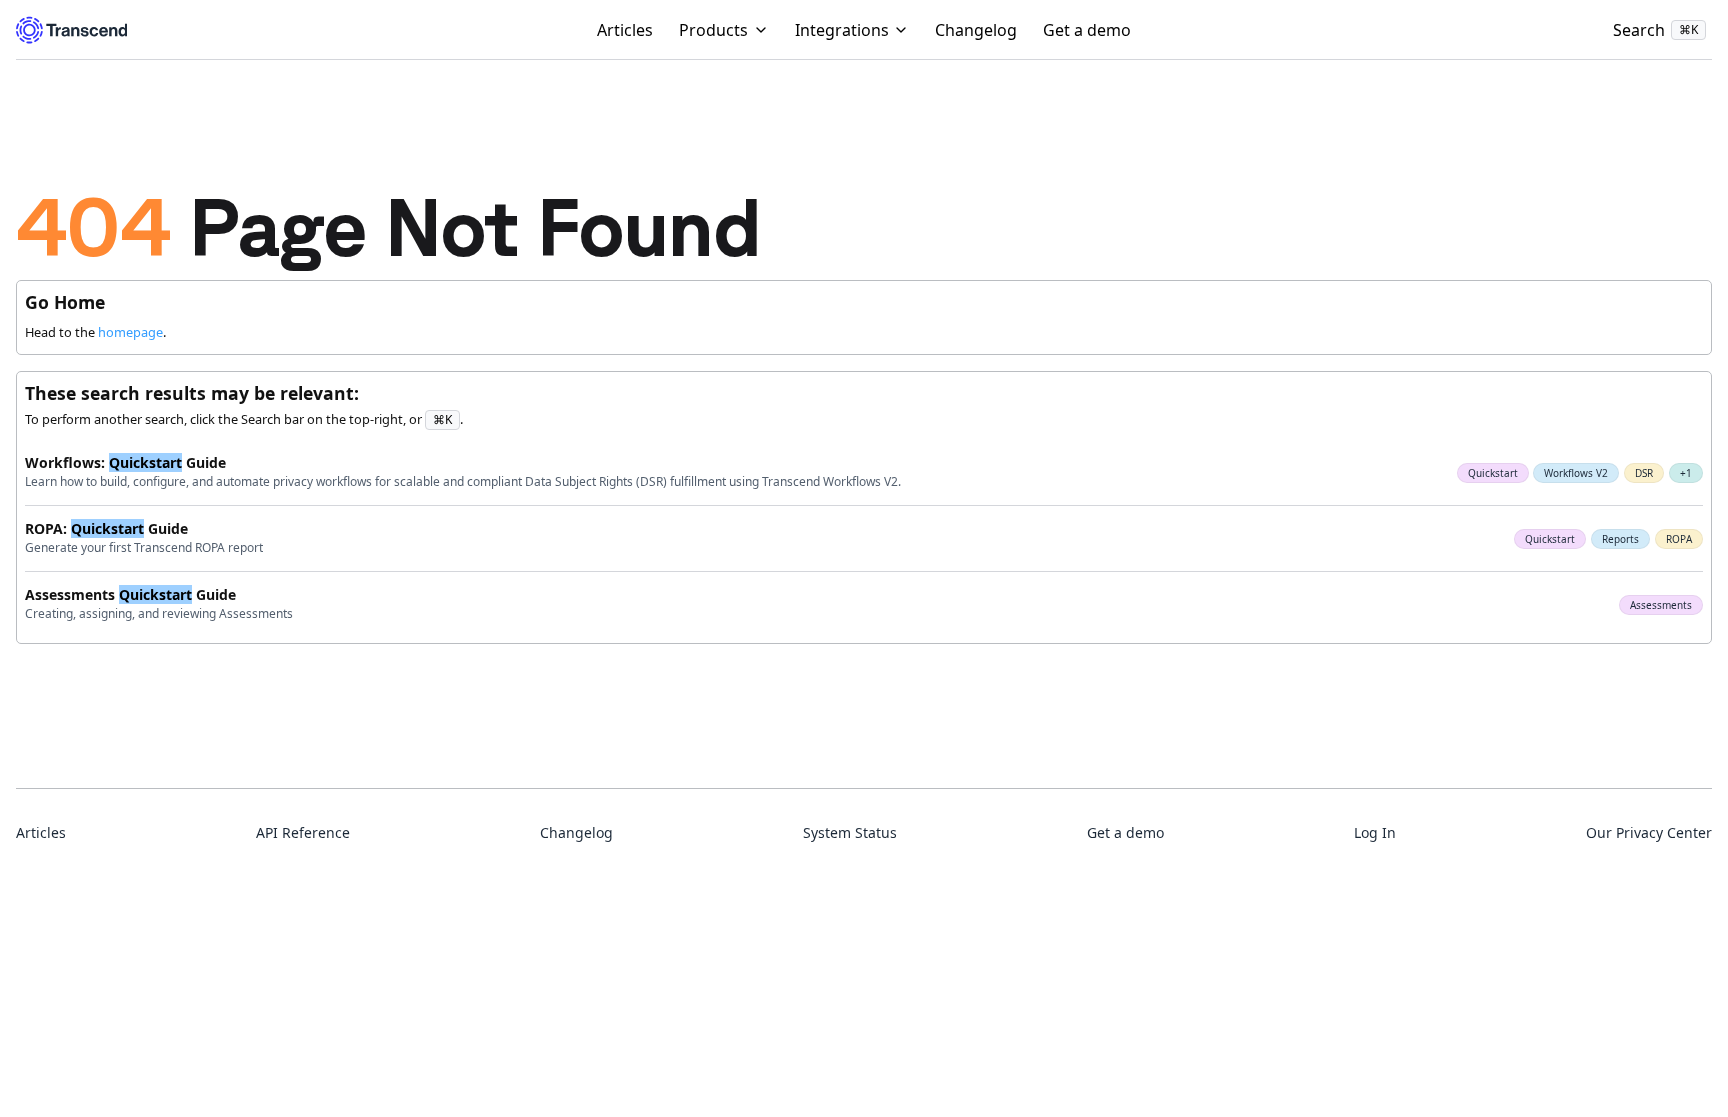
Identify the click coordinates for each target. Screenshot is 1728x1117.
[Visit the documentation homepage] (71, 30)
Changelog (976, 30)
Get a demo (1087, 30)
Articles (625, 30)
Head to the (94, 332)
